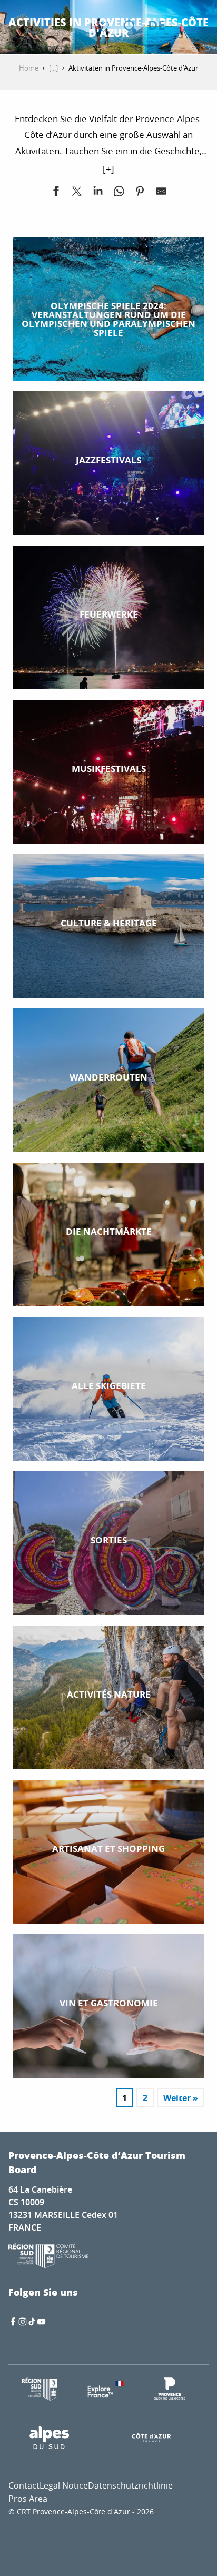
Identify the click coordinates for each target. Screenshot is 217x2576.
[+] (108, 169)
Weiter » (181, 2098)
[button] (130, 26)
